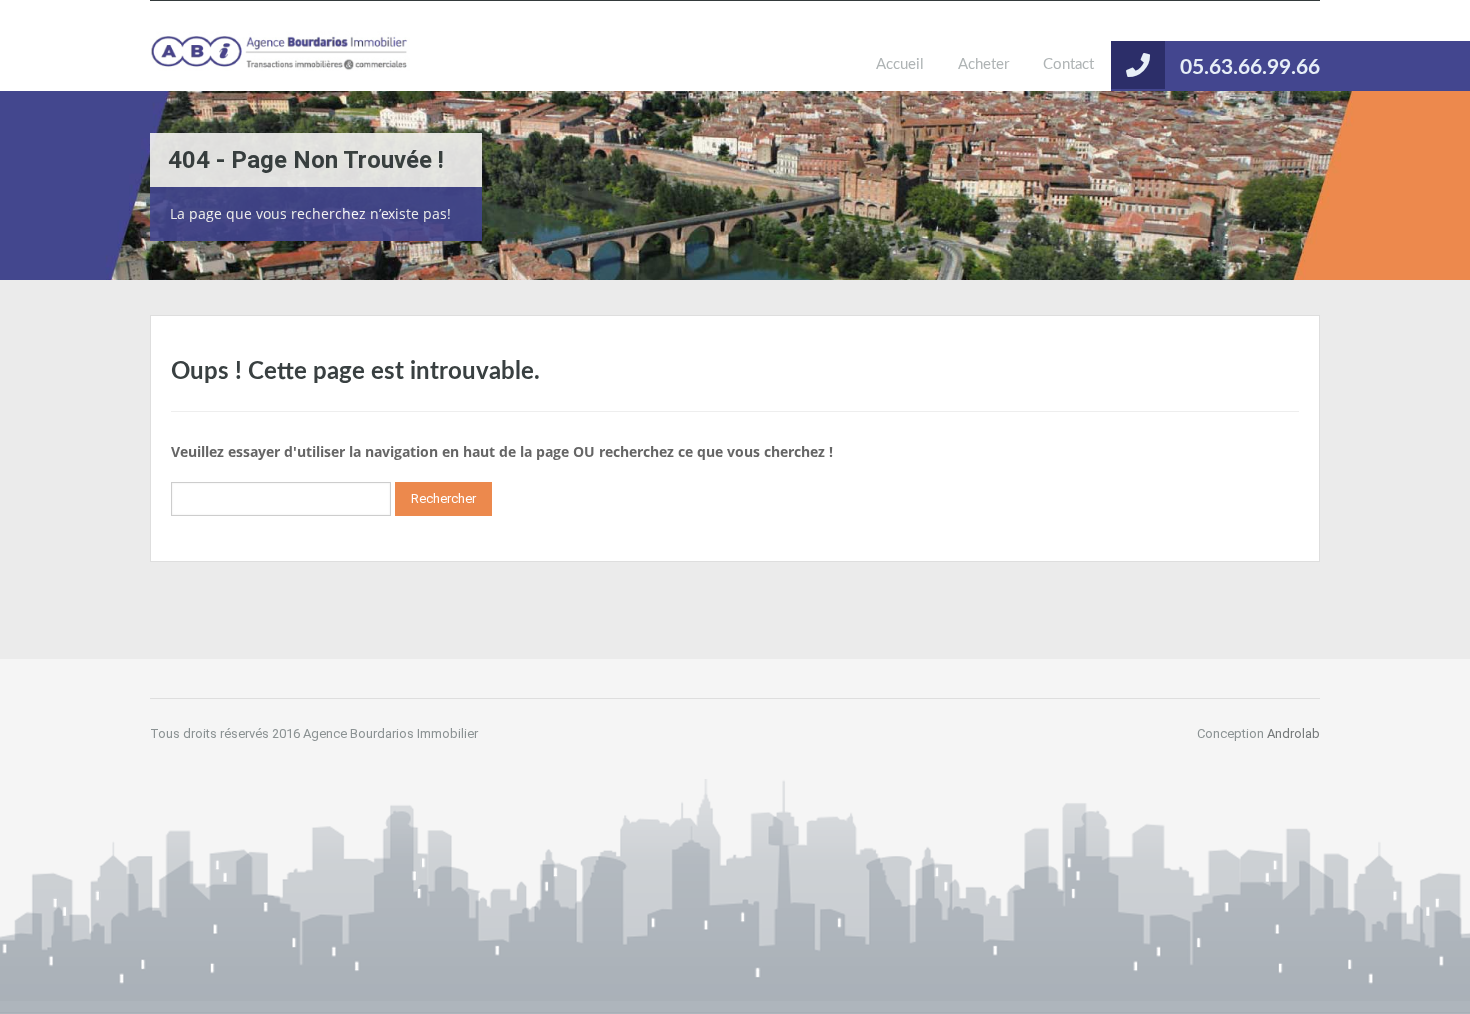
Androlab (1293, 733)
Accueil (900, 64)
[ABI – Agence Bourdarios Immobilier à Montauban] (280, 61)
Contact (1068, 64)
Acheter (983, 64)
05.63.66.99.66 (1250, 67)
